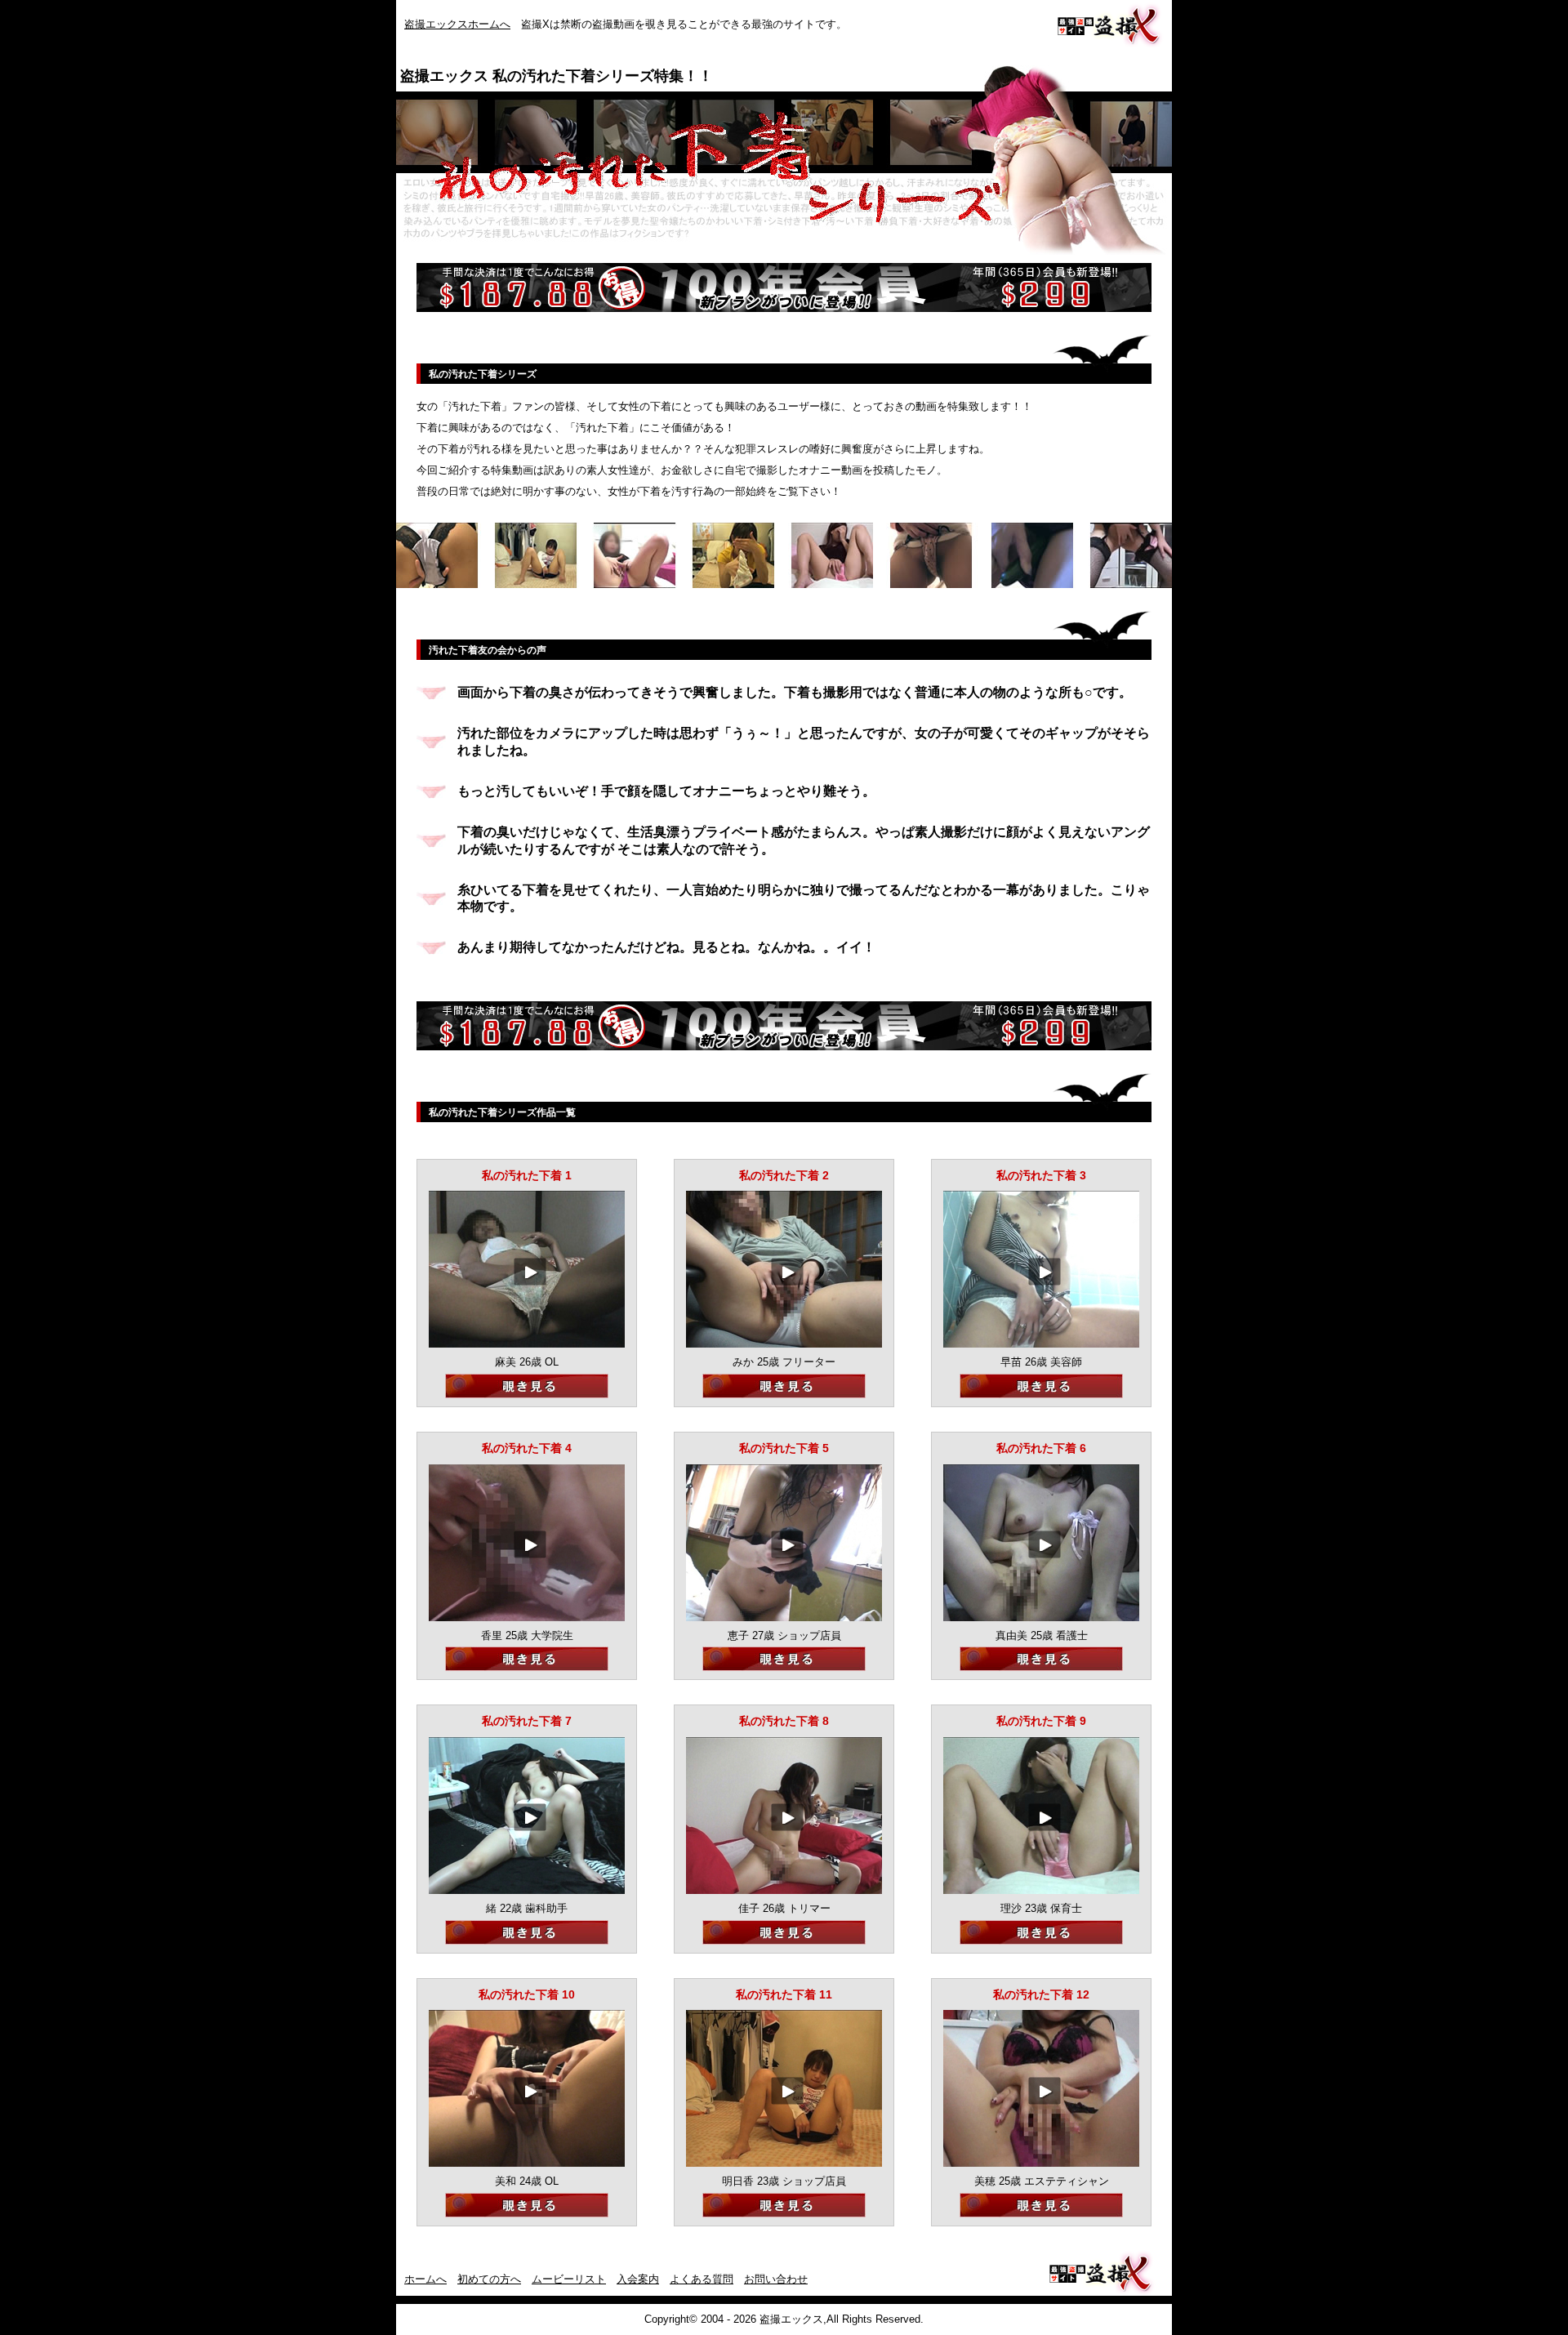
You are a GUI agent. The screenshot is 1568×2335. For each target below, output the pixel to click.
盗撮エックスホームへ (457, 24)
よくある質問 (702, 2279)
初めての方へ (489, 2279)
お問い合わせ (776, 2279)
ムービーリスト (569, 2279)
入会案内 (638, 2279)
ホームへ (425, 2279)
